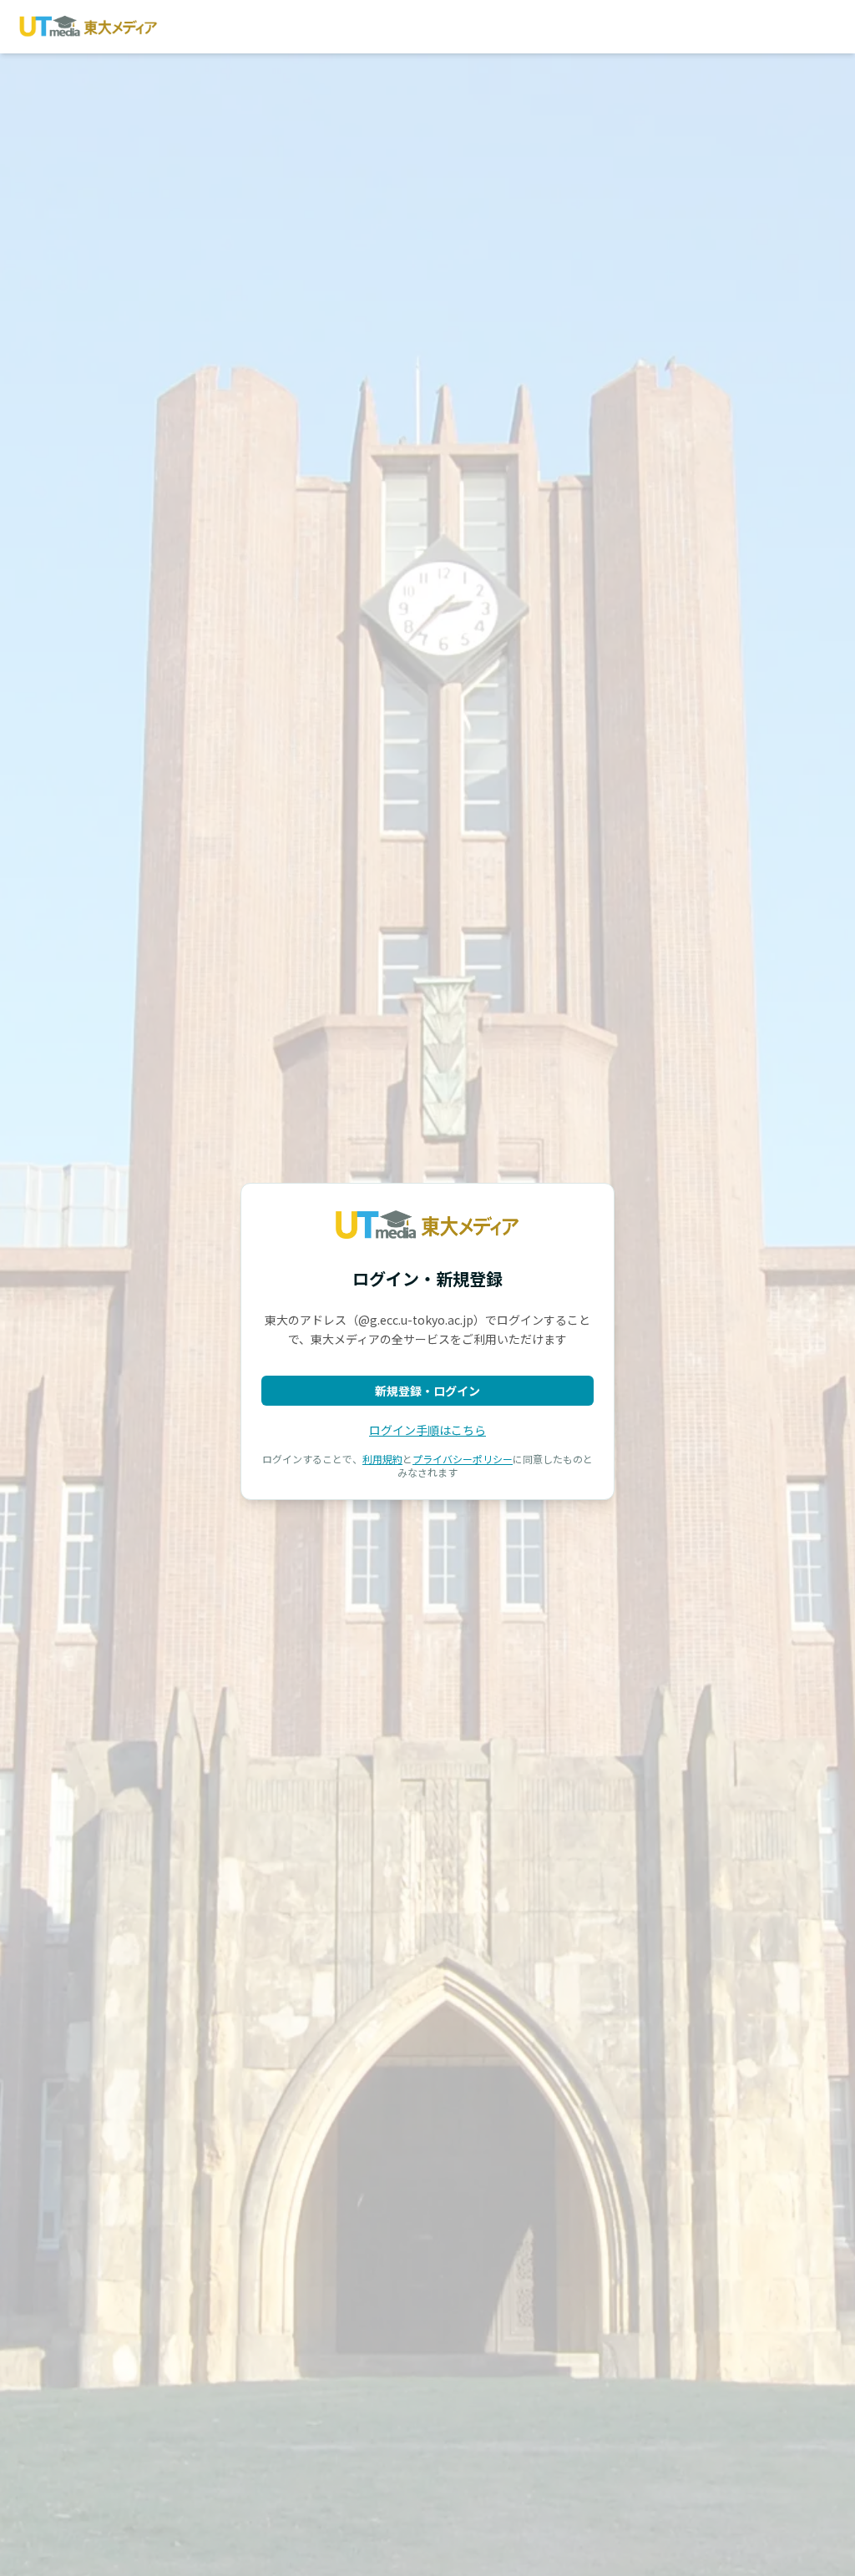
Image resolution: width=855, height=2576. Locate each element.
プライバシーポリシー (463, 1459)
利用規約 (382, 1459)
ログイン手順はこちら (427, 1430)
